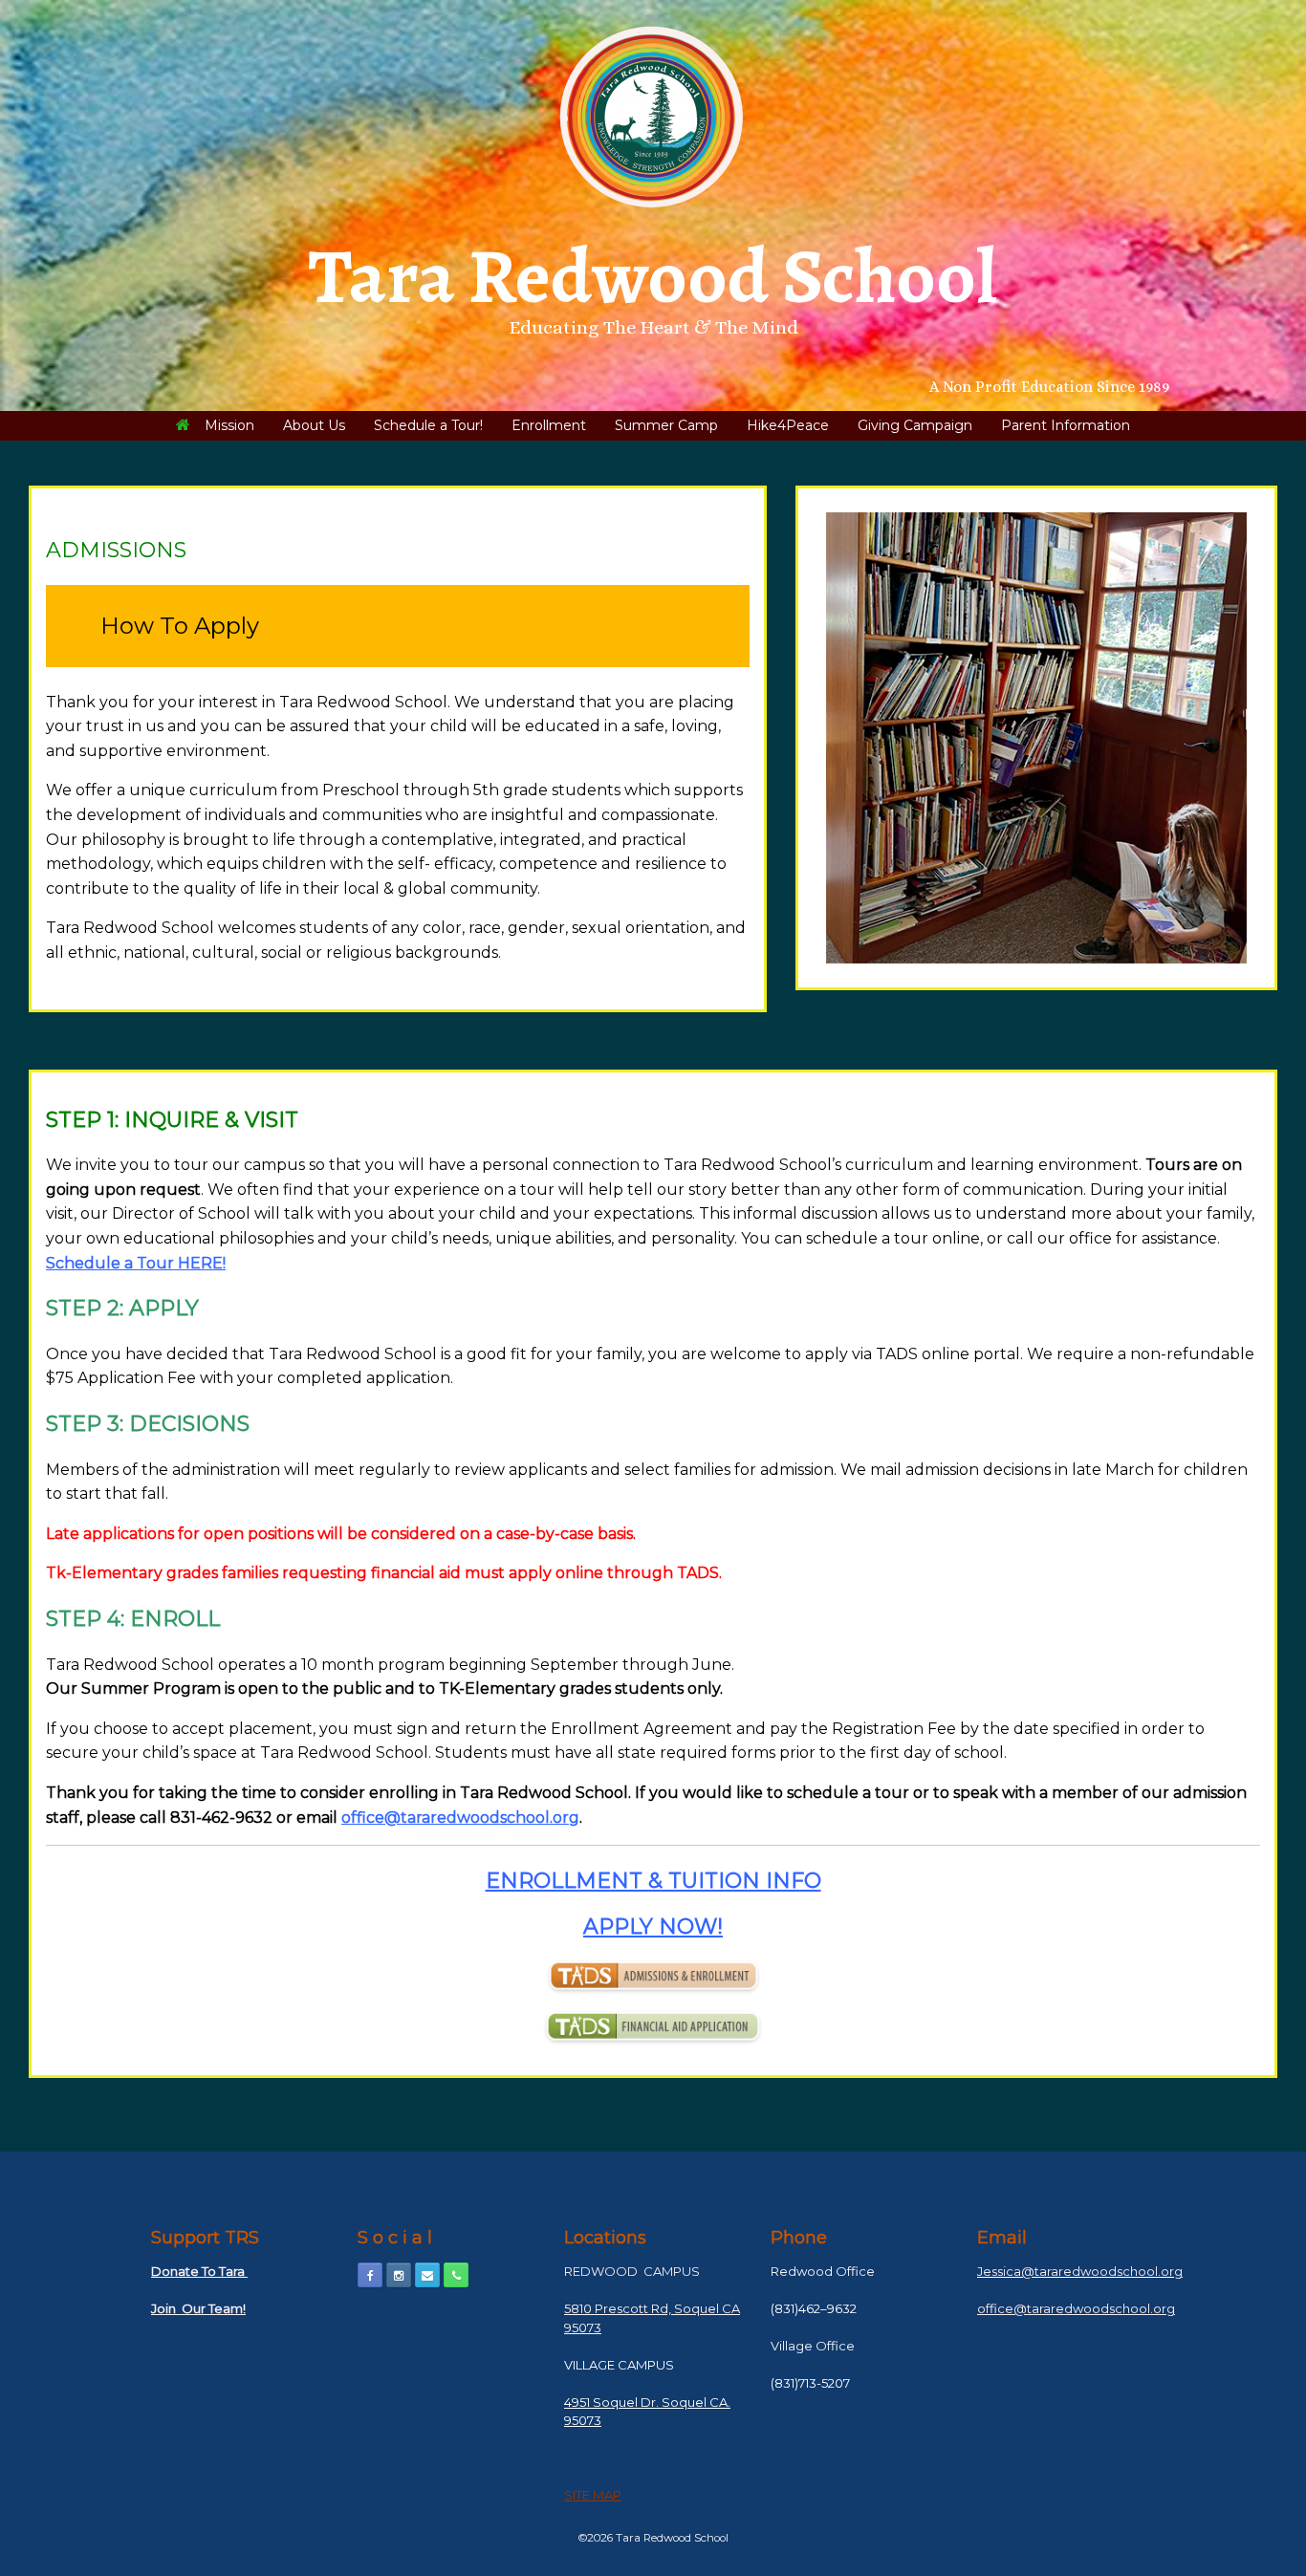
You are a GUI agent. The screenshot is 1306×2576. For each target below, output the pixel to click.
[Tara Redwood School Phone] (456, 2275)
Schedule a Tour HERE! (136, 1263)
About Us (314, 425)
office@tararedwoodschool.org (460, 1818)
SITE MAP (593, 2495)
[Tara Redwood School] (653, 117)
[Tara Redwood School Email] (427, 2275)
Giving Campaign (915, 425)
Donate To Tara (199, 2271)
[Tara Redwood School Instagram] (399, 2275)
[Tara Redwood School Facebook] (370, 2275)
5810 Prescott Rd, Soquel (642, 2308)
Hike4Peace (788, 425)
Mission (229, 425)
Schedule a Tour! (428, 425)
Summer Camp (666, 425)
